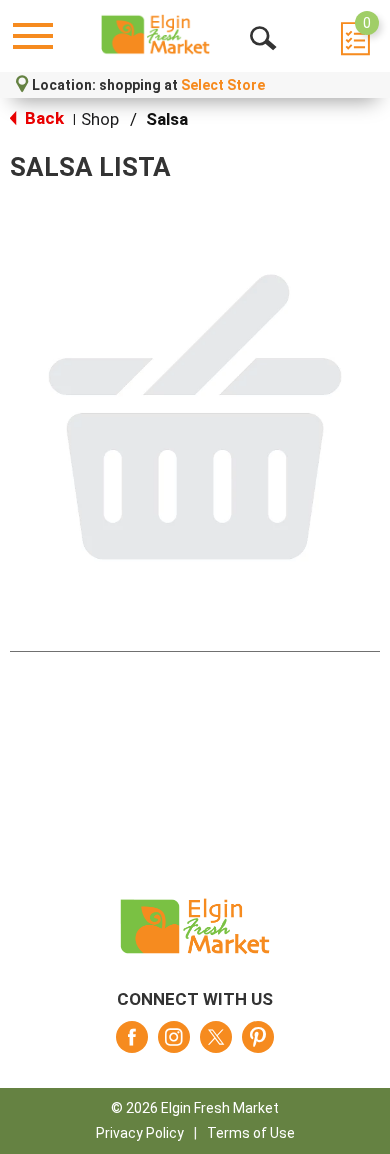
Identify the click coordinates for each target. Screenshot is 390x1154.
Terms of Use (251, 1133)
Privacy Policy (140, 1133)
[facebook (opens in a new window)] (132, 1043)
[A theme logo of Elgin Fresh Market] (155, 35)
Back (42, 118)
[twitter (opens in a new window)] (216, 1043)
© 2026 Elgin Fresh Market (195, 1108)
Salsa (167, 119)
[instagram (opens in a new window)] (174, 1043)
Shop (100, 119)
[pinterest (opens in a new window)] (258, 1043)
